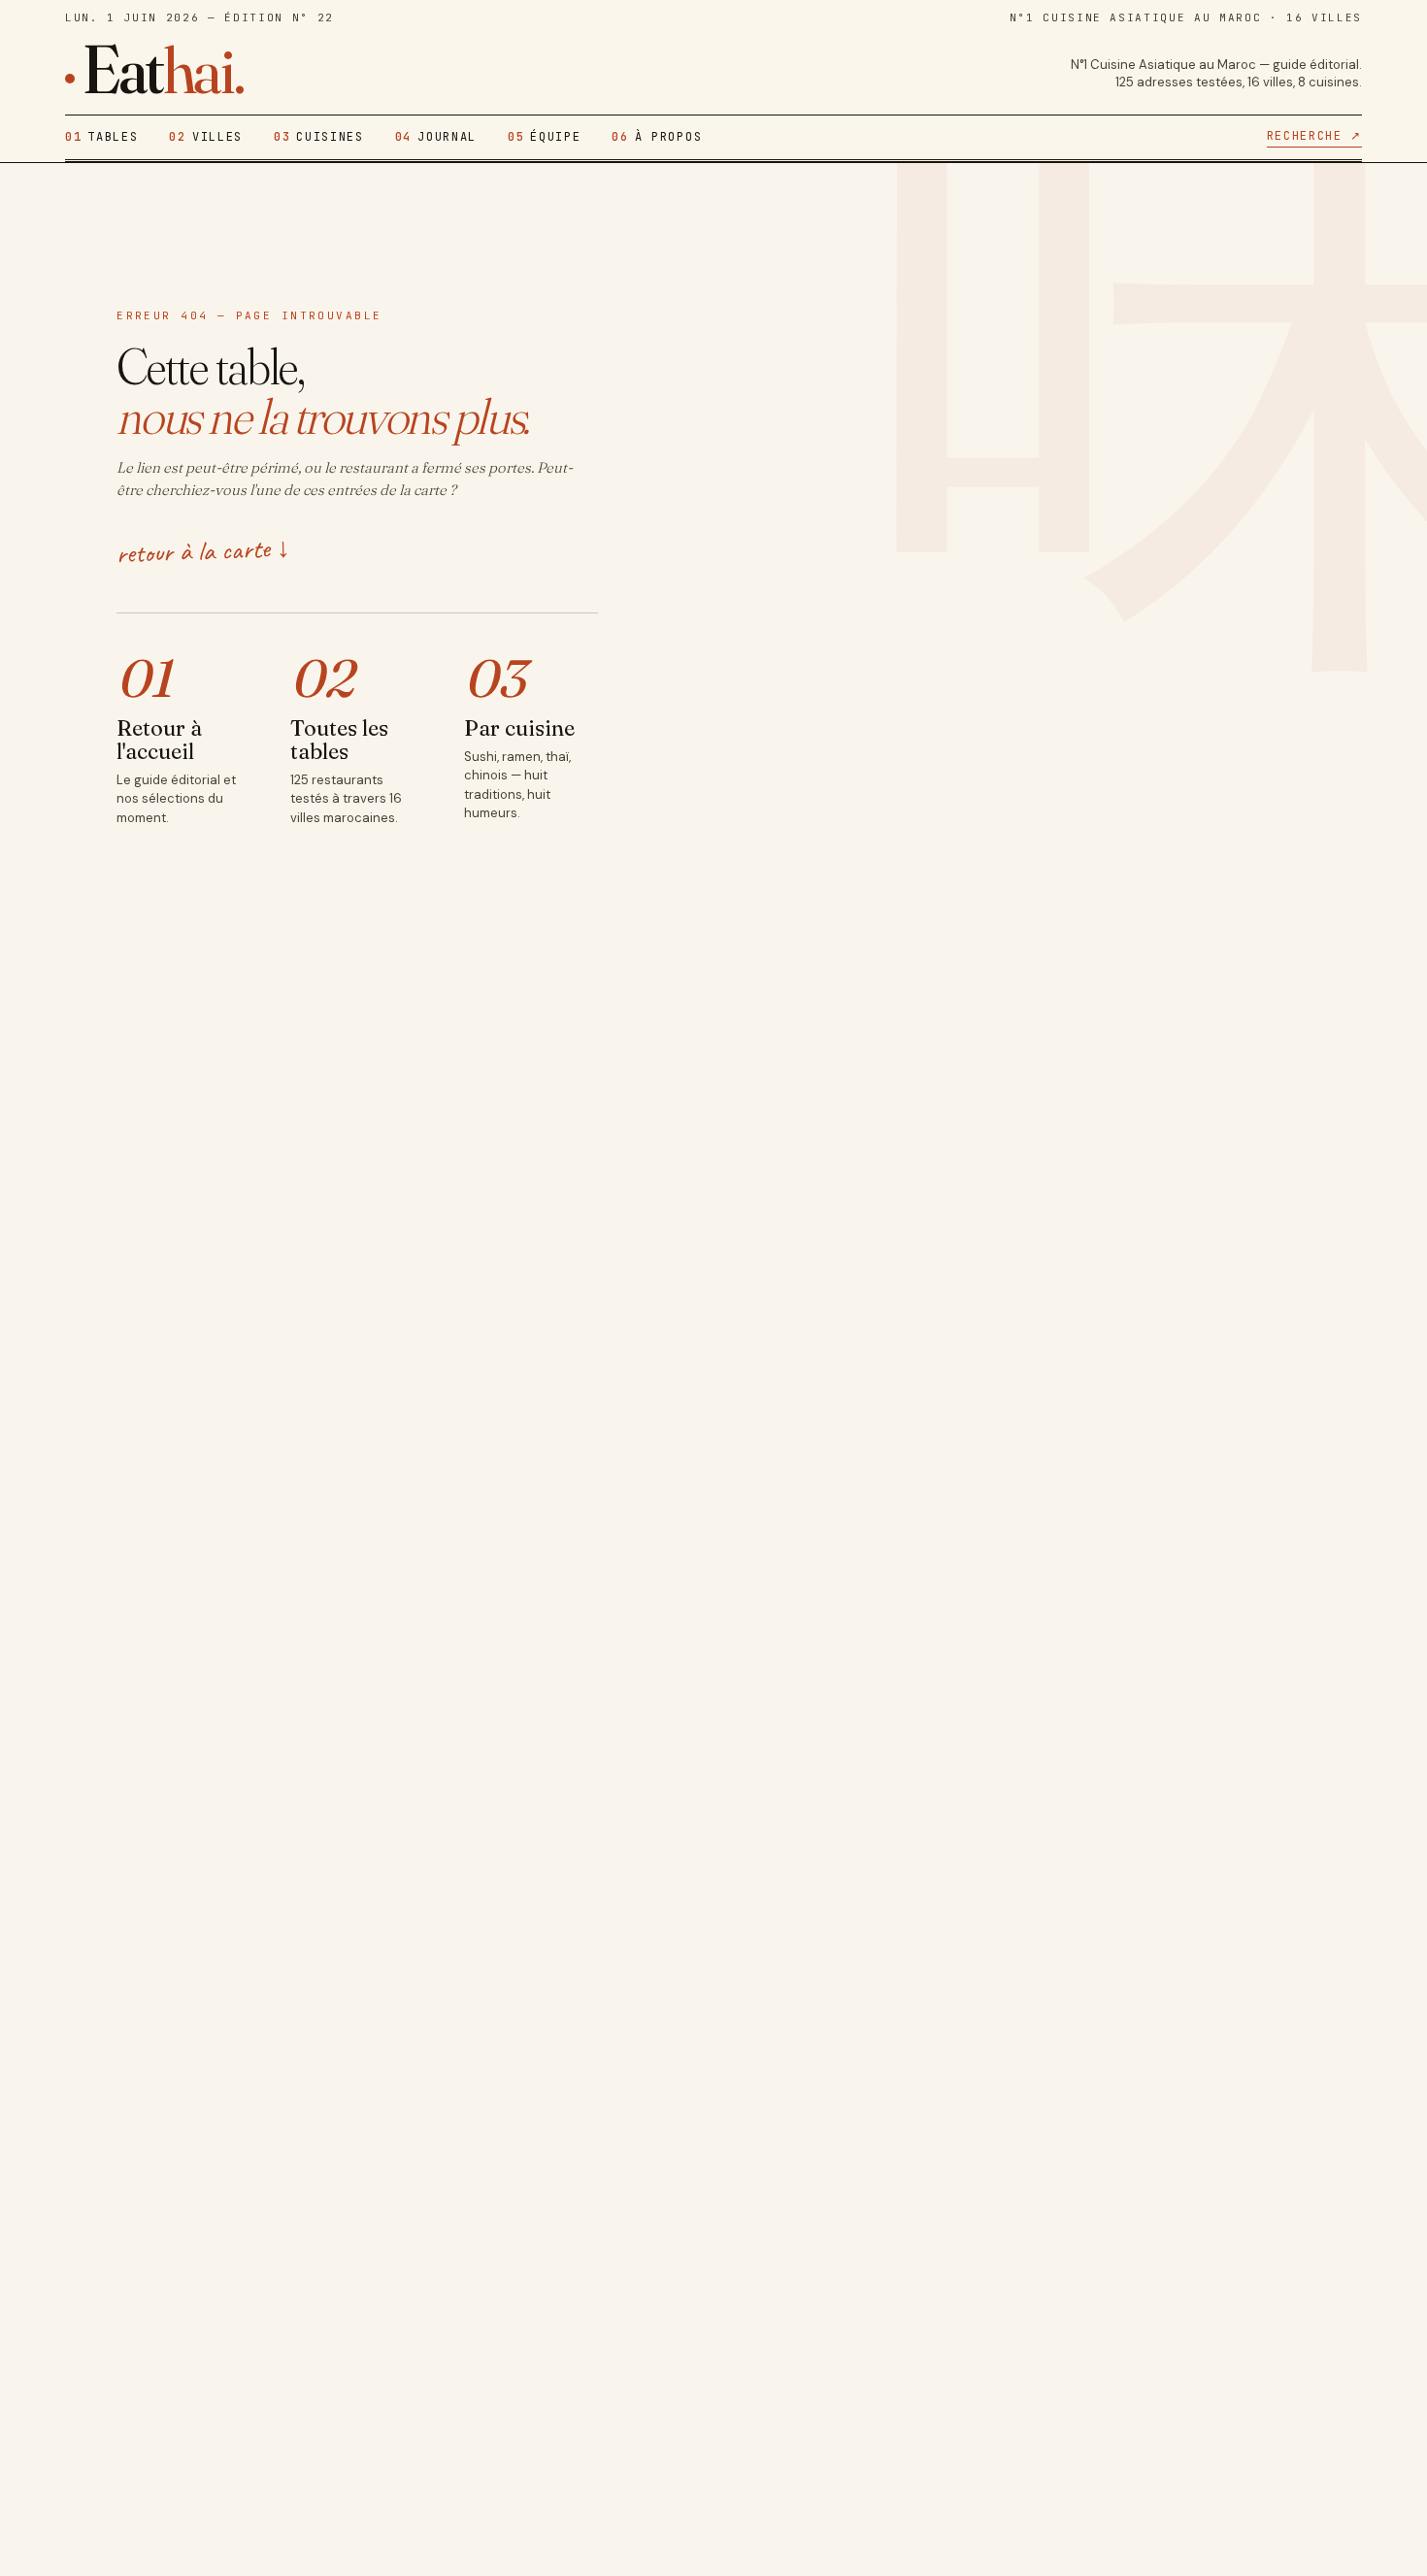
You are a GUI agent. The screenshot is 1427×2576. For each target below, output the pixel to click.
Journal (436, 137)
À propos (657, 137)
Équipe (544, 137)
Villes (205, 137)
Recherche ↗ (1314, 136)
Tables (101, 137)
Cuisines (319, 137)
